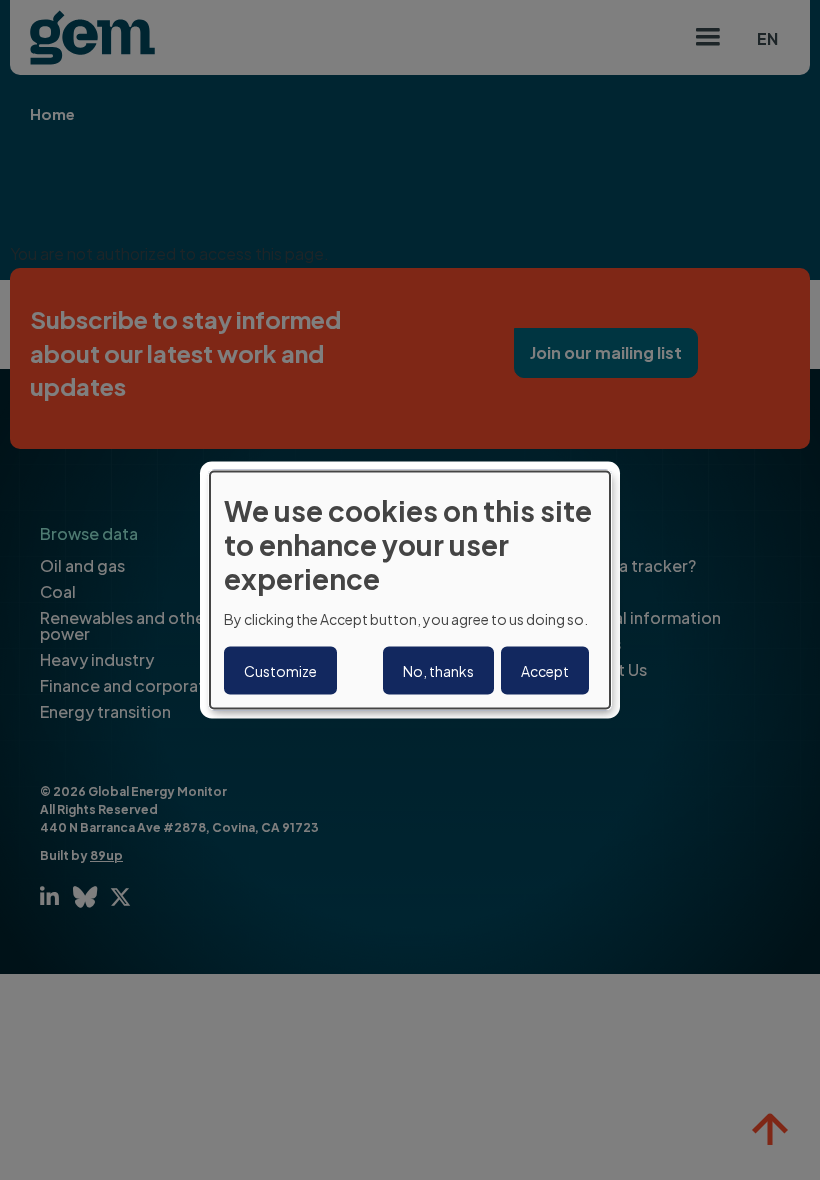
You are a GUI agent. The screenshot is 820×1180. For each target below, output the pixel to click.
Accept (545, 670)
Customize (280, 670)
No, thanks (438, 670)
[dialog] (410, 590)
